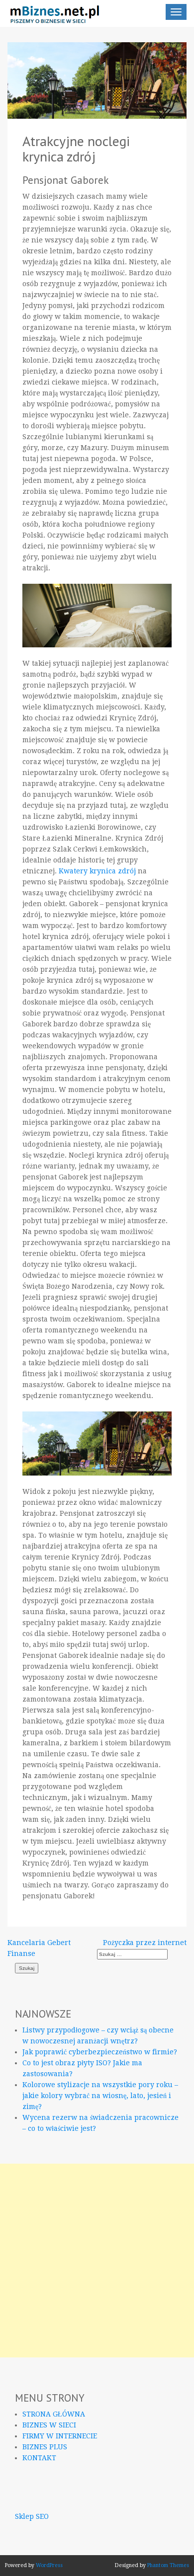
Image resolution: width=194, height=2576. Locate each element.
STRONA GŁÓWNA (54, 2414)
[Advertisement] (97, 2261)
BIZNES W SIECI (49, 2425)
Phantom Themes (168, 2565)
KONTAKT (39, 2458)
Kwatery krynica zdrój (97, 871)
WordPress (49, 2565)
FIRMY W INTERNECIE (60, 2436)
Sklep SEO (32, 2516)
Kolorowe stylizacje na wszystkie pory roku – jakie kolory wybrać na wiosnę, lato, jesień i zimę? (100, 2096)
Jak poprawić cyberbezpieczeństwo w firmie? (100, 2052)
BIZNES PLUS (45, 2447)
